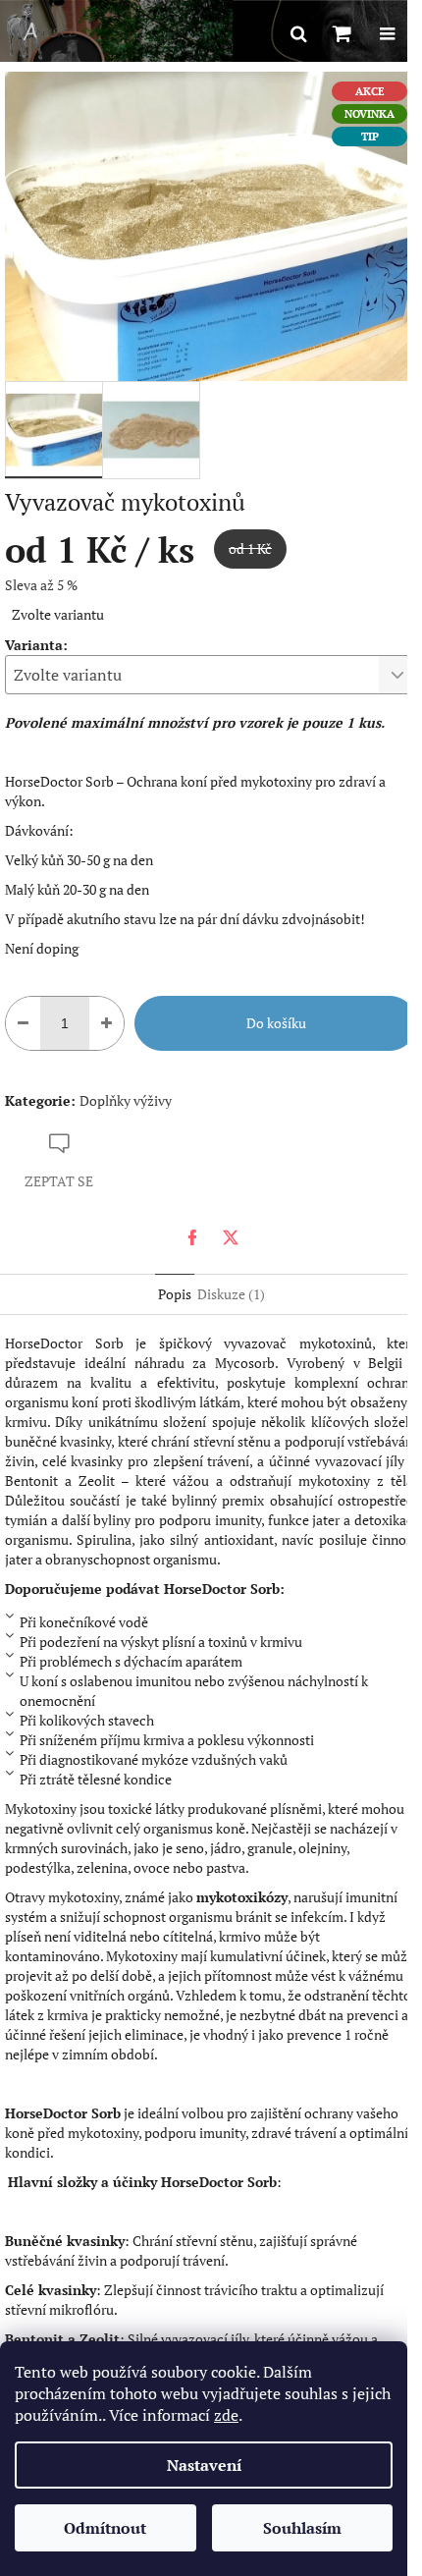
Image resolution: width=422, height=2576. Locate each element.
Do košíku (276, 1023)
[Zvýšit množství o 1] (106, 1023)
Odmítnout (105, 2528)
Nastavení (204, 2465)
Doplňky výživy (126, 1100)
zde (226, 2415)
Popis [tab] (175, 1294)
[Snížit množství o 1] (23, 1023)
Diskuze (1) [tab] (231, 1294)
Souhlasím (302, 2528)
